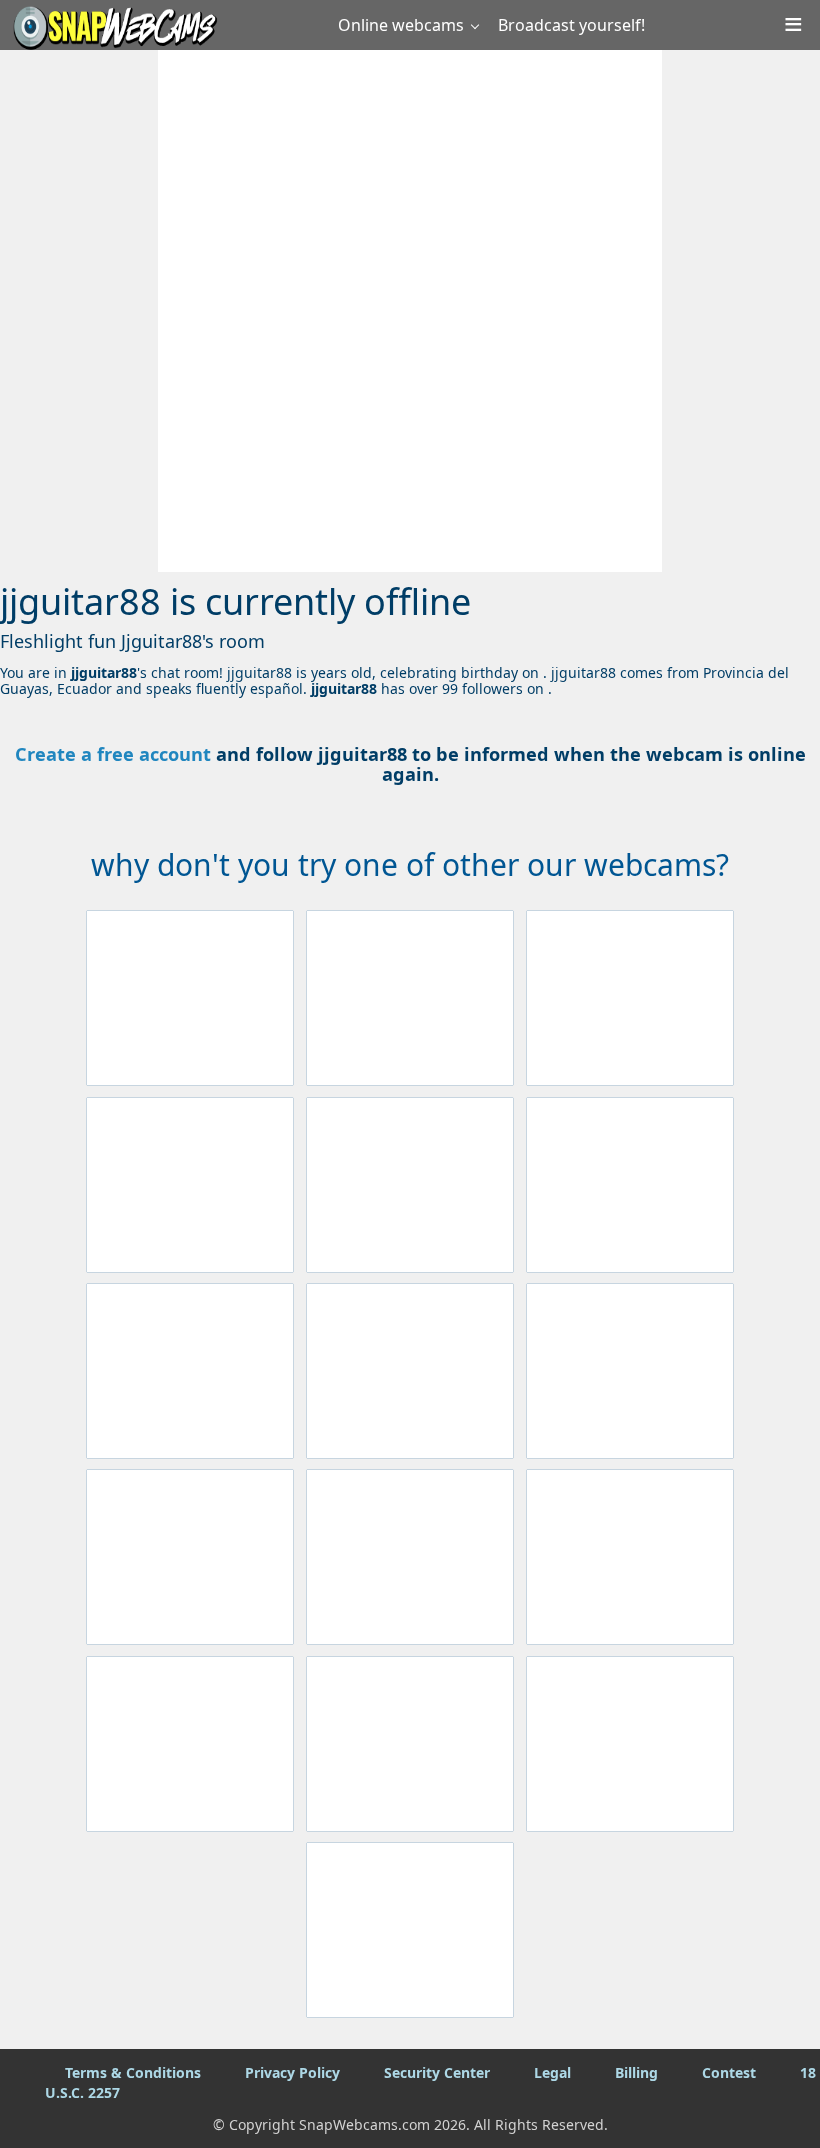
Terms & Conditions (133, 2072)
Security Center (437, 2072)
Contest (729, 2072)
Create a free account (113, 754)
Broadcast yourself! (571, 25)
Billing (636, 2072)
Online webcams (401, 25)
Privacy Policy (292, 2072)
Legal (552, 2072)
